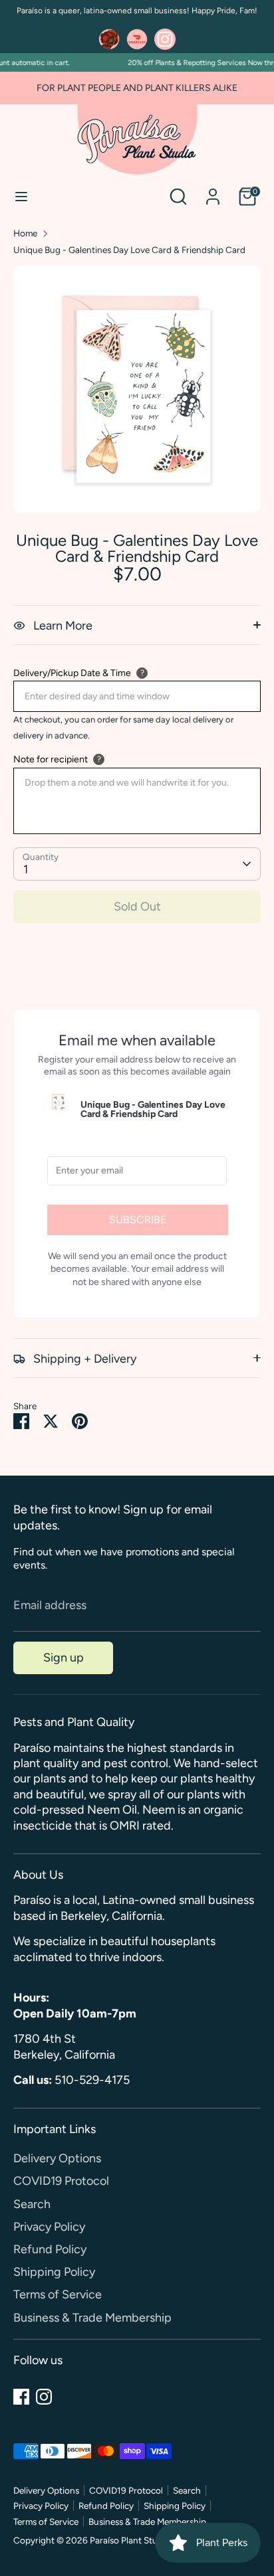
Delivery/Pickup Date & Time (72, 673)
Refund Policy (50, 2249)
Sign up (64, 1658)
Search (32, 2204)
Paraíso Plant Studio (130, 2540)
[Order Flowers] (109, 39)
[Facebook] (21, 2397)
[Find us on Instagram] (165, 39)
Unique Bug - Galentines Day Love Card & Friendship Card (129, 250)
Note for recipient (51, 759)
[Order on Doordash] (137, 39)
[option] (137, 389)
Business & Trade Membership (92, 2318)
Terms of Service (58, 2294)
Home (25, 233)
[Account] (213, 191)
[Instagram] (44, 2397)
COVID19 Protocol (61, 2181)
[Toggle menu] (21, 196)
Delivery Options (57, 2158)
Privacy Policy (49, 2227)
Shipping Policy (54, 2272)
